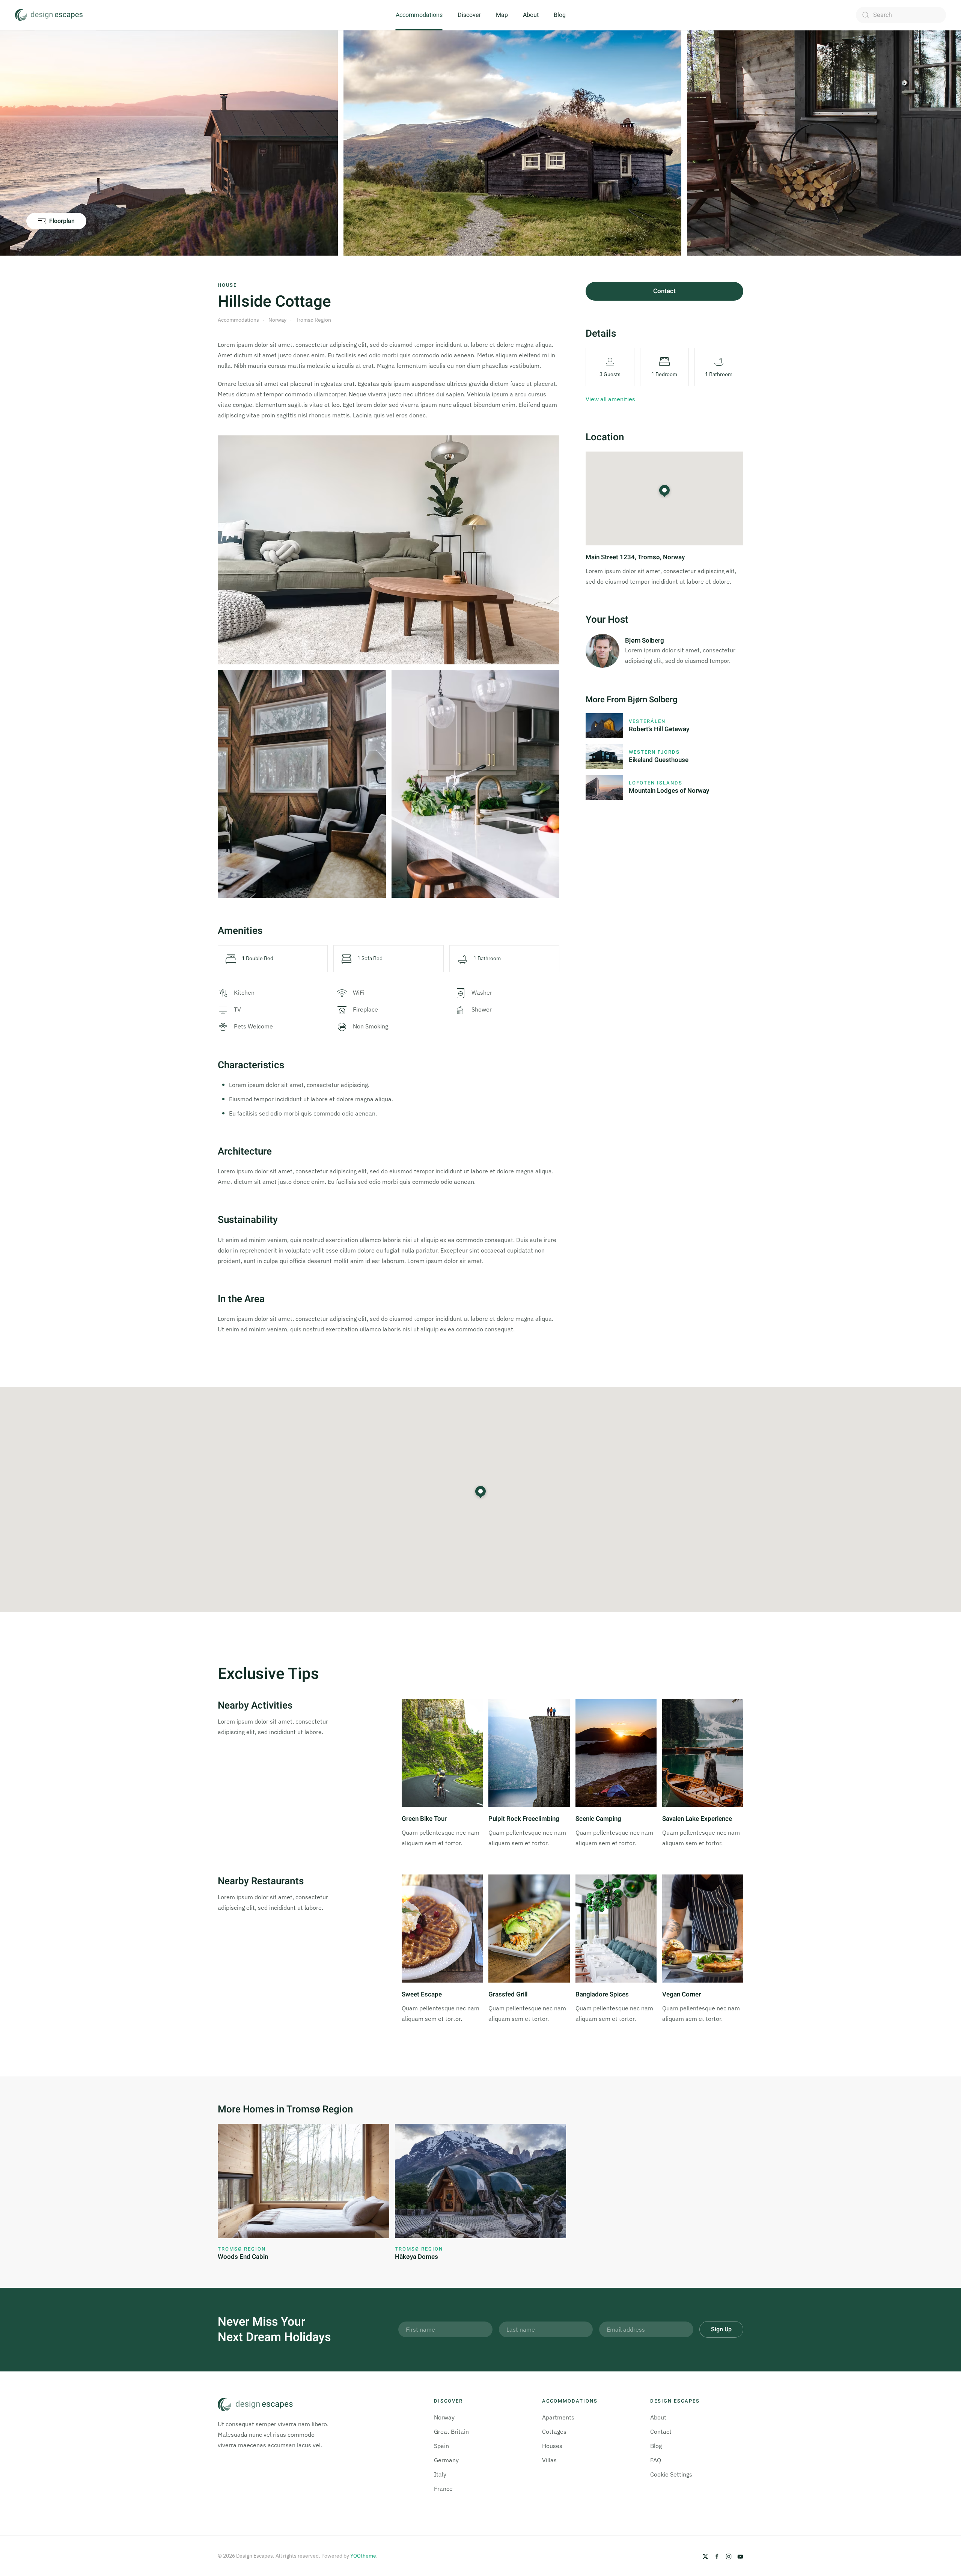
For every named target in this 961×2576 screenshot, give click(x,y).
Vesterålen (647, 721)
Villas (549, 2460)
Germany (446, 2460)
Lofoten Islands (656, 783)
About (531, 15)
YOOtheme (363, 2556)
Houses (552, 2446)
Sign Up (721, 2329)
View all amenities (610, 399)
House (227, 285)
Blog (560, 15)
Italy (440, 2474)
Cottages (554, 2431)
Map (502, 15)
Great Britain (451, 2431)
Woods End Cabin (243, 2257)
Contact (664, 291)
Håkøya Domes (416, 2257)
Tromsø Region (242, 2249)
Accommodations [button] (419, 15)
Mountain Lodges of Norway (669, 791)
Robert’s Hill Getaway (659, 729)
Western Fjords (654, 752)
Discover (469, 15)
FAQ (656, 2460)
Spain (441, 2446)
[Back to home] (49, 15)
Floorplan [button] (62, 221)
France (443, 2489)
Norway (444, 2417)
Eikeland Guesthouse (659, 760)
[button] (480, 1492)
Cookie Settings (671, 2474)
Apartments (558, 2417)
